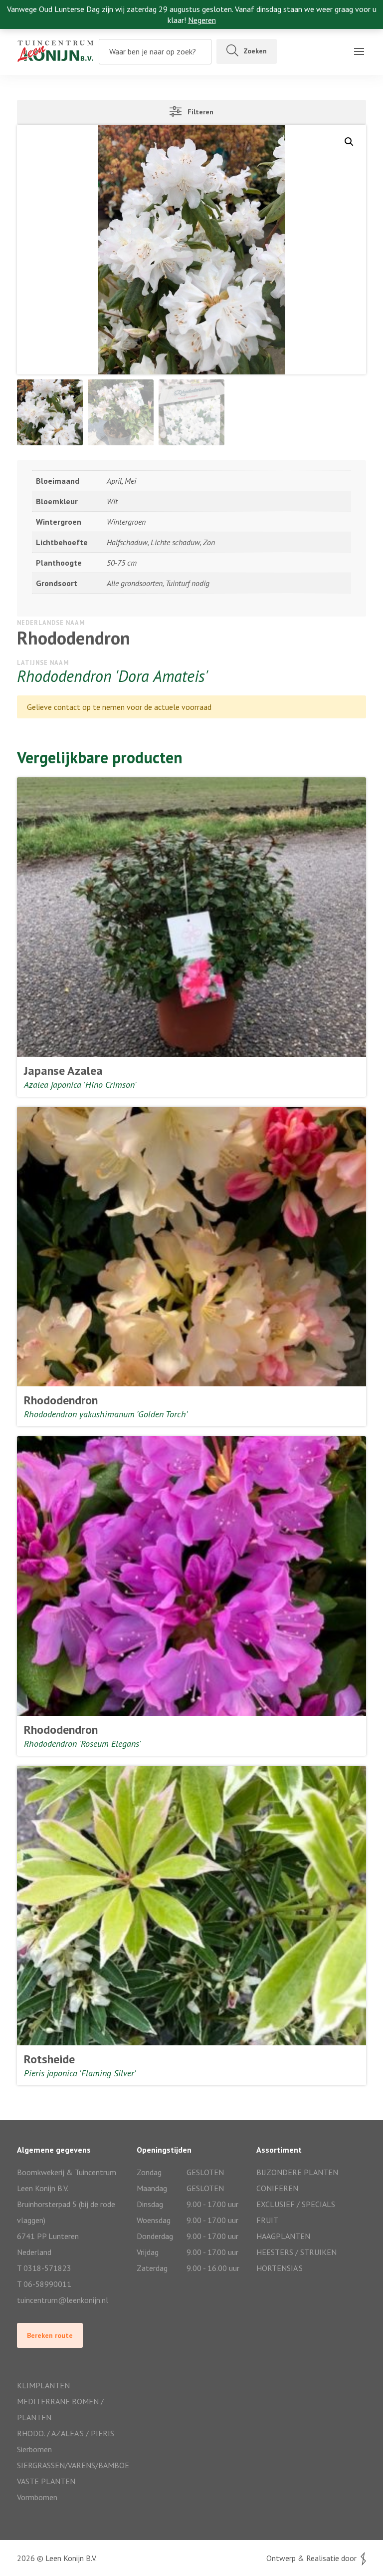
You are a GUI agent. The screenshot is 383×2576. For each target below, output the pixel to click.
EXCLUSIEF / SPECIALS (296, 2204)
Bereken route (50, 2335)
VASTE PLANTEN (46, 2481)
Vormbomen (37, 2497)
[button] (349, 142)
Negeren (202, 20)
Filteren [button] (197, 112)
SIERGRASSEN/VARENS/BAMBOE (72, 2465)
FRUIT (267, 2220)
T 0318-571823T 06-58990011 (44, 2276)
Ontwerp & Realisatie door (313, 2558)
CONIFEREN (277, 2188)
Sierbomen (34, 2449)
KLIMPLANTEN (43, 2385)
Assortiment (28, 67)
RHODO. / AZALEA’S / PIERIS (66, 2433)
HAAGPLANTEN (283, 2236)
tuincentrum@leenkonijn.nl (63, 2300)
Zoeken (255, 51)
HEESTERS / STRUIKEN (296, 2252)
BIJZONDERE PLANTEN (297, 2172)
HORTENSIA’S (280, 2268)
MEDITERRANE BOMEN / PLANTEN (60, 2409)
